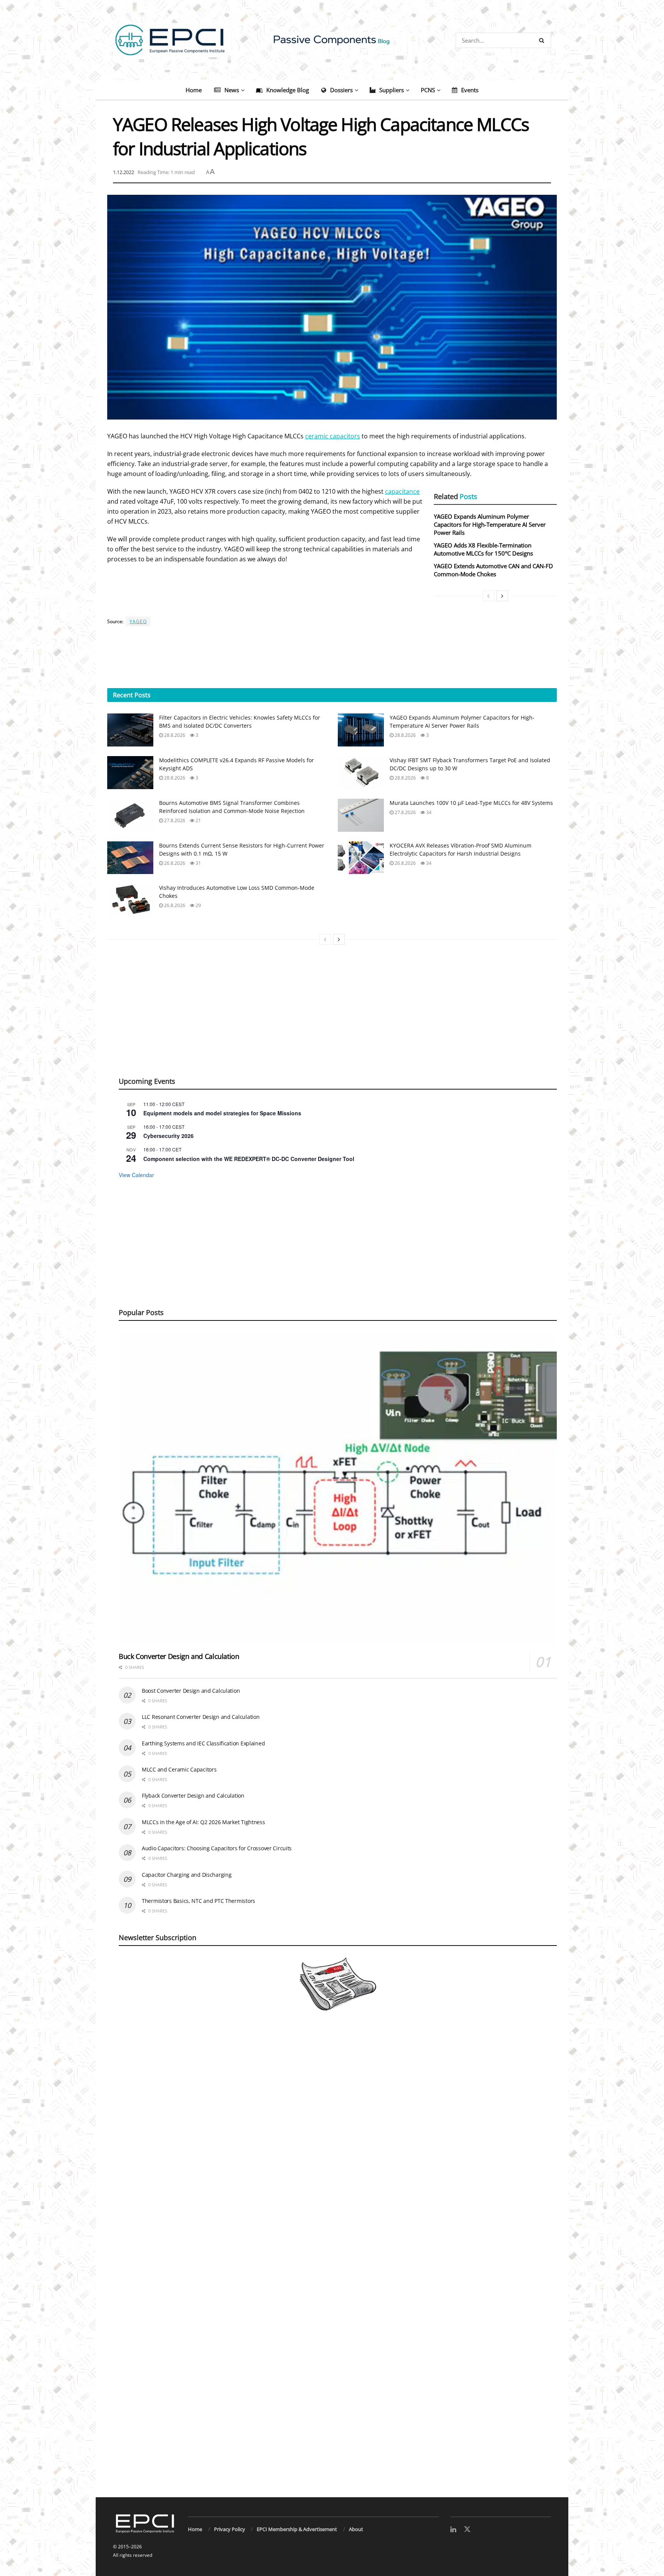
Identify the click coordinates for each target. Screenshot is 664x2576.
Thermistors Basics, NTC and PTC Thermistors (198, 1901)
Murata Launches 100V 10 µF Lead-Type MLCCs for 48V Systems (471, 803)
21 (198, 820)
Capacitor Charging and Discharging (187, 1875)
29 (198, 905)
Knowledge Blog (288, 90)
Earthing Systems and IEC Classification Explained (203, 1743)
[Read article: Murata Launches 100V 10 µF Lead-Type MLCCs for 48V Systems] (361, 815)
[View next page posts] (502, 596)
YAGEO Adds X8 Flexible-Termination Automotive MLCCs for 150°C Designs (483, 549)
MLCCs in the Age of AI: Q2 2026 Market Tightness (203, 1822)
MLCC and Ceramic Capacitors (179, 1769)
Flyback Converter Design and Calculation (193, 1796)
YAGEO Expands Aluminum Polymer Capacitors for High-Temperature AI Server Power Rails (490, 524)
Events (470, 90)
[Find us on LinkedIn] (453, 2530)
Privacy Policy (230, 2529)
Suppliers (392, 90)
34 (428, 812)
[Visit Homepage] (332, 40)
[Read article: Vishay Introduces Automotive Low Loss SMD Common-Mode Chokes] (130, 900)
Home (194, 90)
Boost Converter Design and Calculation (191, 1691)
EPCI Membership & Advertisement (297, 2529)
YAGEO (138, 621)
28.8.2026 (174, 735)
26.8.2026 (174, 863)
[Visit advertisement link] (332, 2263)
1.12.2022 (124, 172)
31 (198, 863)
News (232, 90)
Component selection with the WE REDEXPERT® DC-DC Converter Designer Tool (249, 1159)
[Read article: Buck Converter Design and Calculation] (338, 1489)
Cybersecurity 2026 (168, 1136)
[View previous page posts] (488, 596)
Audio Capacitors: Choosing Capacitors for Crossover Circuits (217, 1848)
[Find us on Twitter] (467, 2530)
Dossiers (341, 90)
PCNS (428, 90)
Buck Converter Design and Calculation (179, 1656)
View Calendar (136, 1175)
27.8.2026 (174, 820)
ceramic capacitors (333, 436)
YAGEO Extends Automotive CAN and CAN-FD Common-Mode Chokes (493, 570)
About (356, 2529)
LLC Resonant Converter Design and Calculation (201, 1717)
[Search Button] (543, 40)
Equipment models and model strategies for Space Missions (222, 1113)
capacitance (402, 491)
